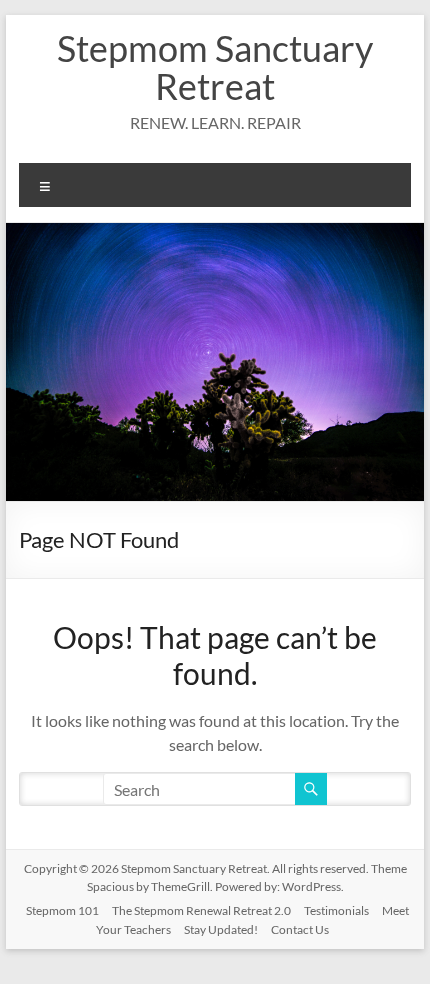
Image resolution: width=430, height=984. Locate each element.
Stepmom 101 (62, 910)
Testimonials (336, 910)
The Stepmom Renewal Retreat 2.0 (201, 910)
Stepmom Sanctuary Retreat (215, 67)
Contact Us (300, 929)
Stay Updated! (221, 929)
